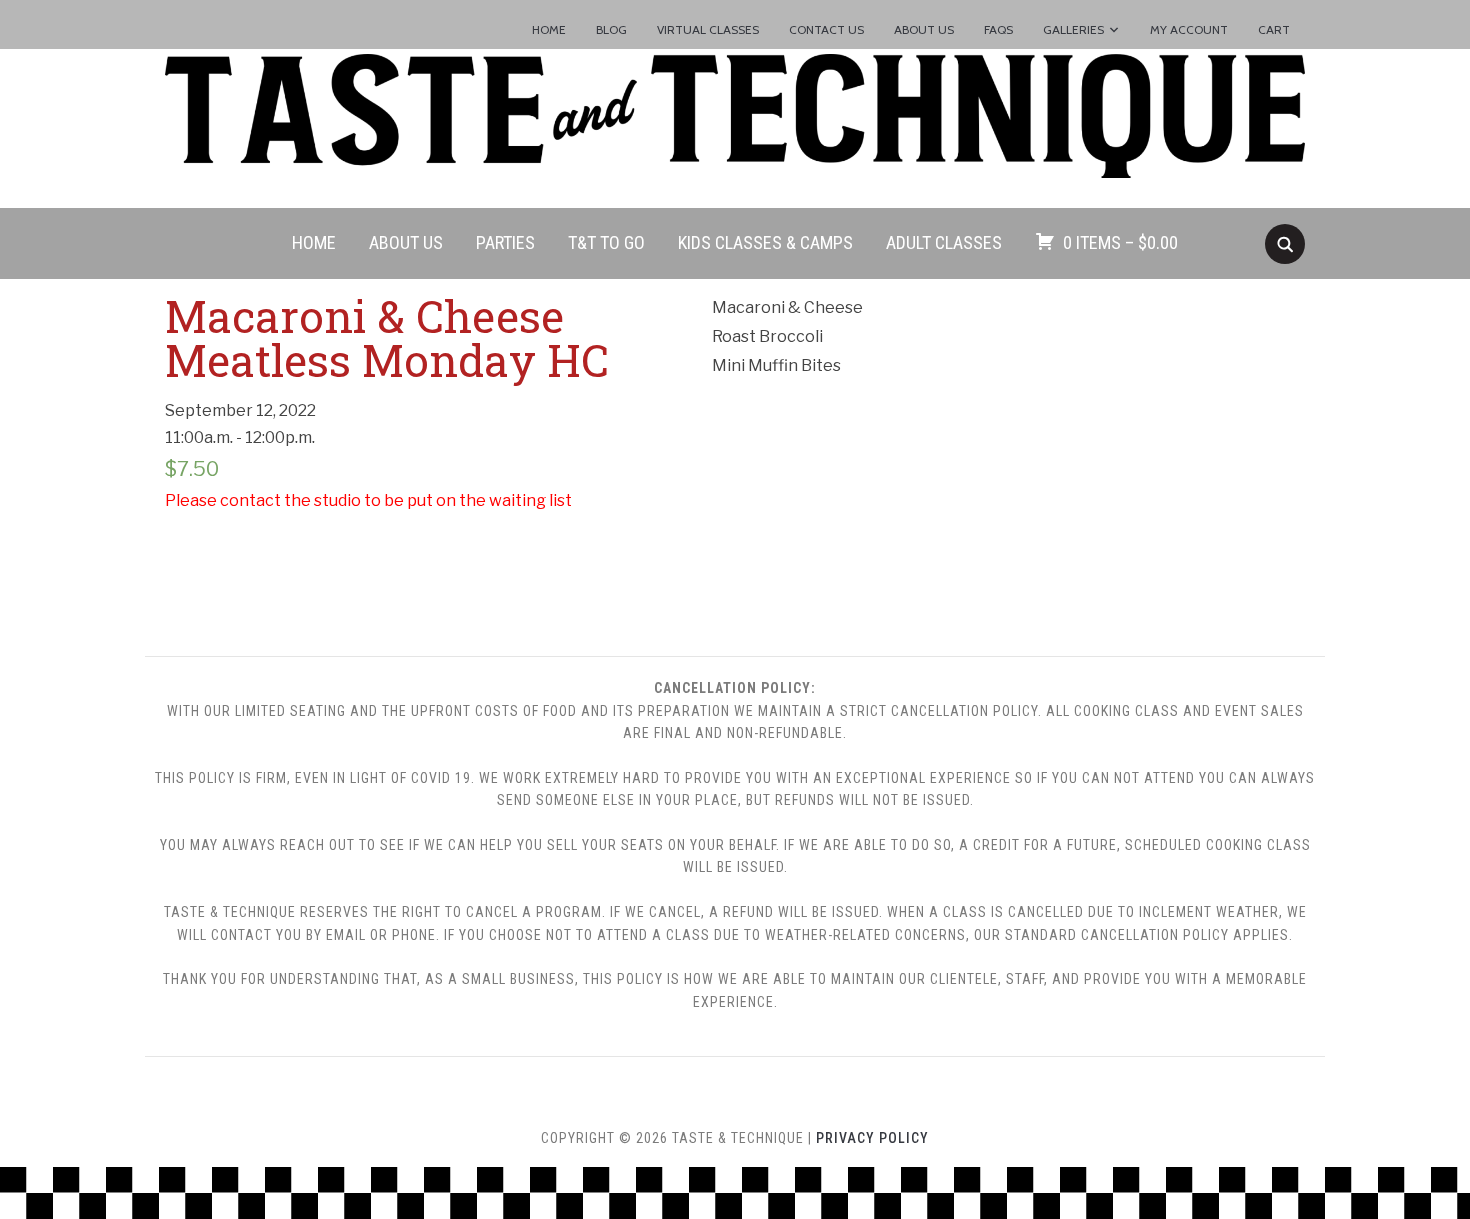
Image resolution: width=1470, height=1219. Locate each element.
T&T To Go (606, 242)
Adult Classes (944, 242)
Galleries (1073, 29)
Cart (1274, 29)
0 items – (1120, 242)
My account (1189, 29)
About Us (924, 29)
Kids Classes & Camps (765, 242)
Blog (611, 29)
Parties (505, 242)
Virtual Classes (708, 29)
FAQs (998, 29)
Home (549, 29)
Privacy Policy (872, 1138)
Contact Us (826, 29)
